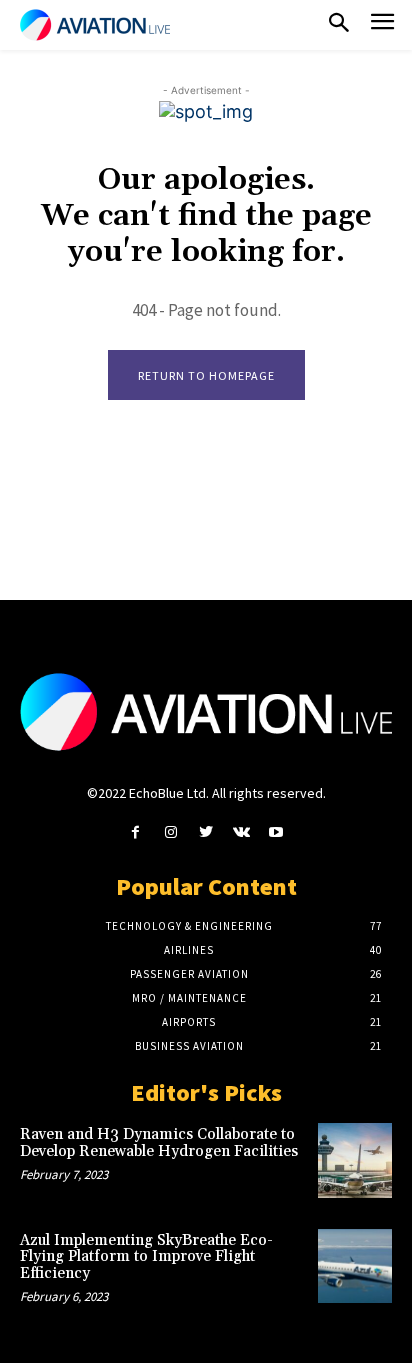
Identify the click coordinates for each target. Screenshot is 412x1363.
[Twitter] (205, 832)
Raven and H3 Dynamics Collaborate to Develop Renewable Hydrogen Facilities (159, 1143)
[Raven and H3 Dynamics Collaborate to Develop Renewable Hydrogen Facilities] (355, 1160)
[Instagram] (170, 832)
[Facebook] (135, 832)
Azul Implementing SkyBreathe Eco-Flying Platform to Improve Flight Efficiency (146, 1257)
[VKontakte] (241, 832)
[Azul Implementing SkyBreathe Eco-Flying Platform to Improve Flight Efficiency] (355, 1266)
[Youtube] (276, 832)
